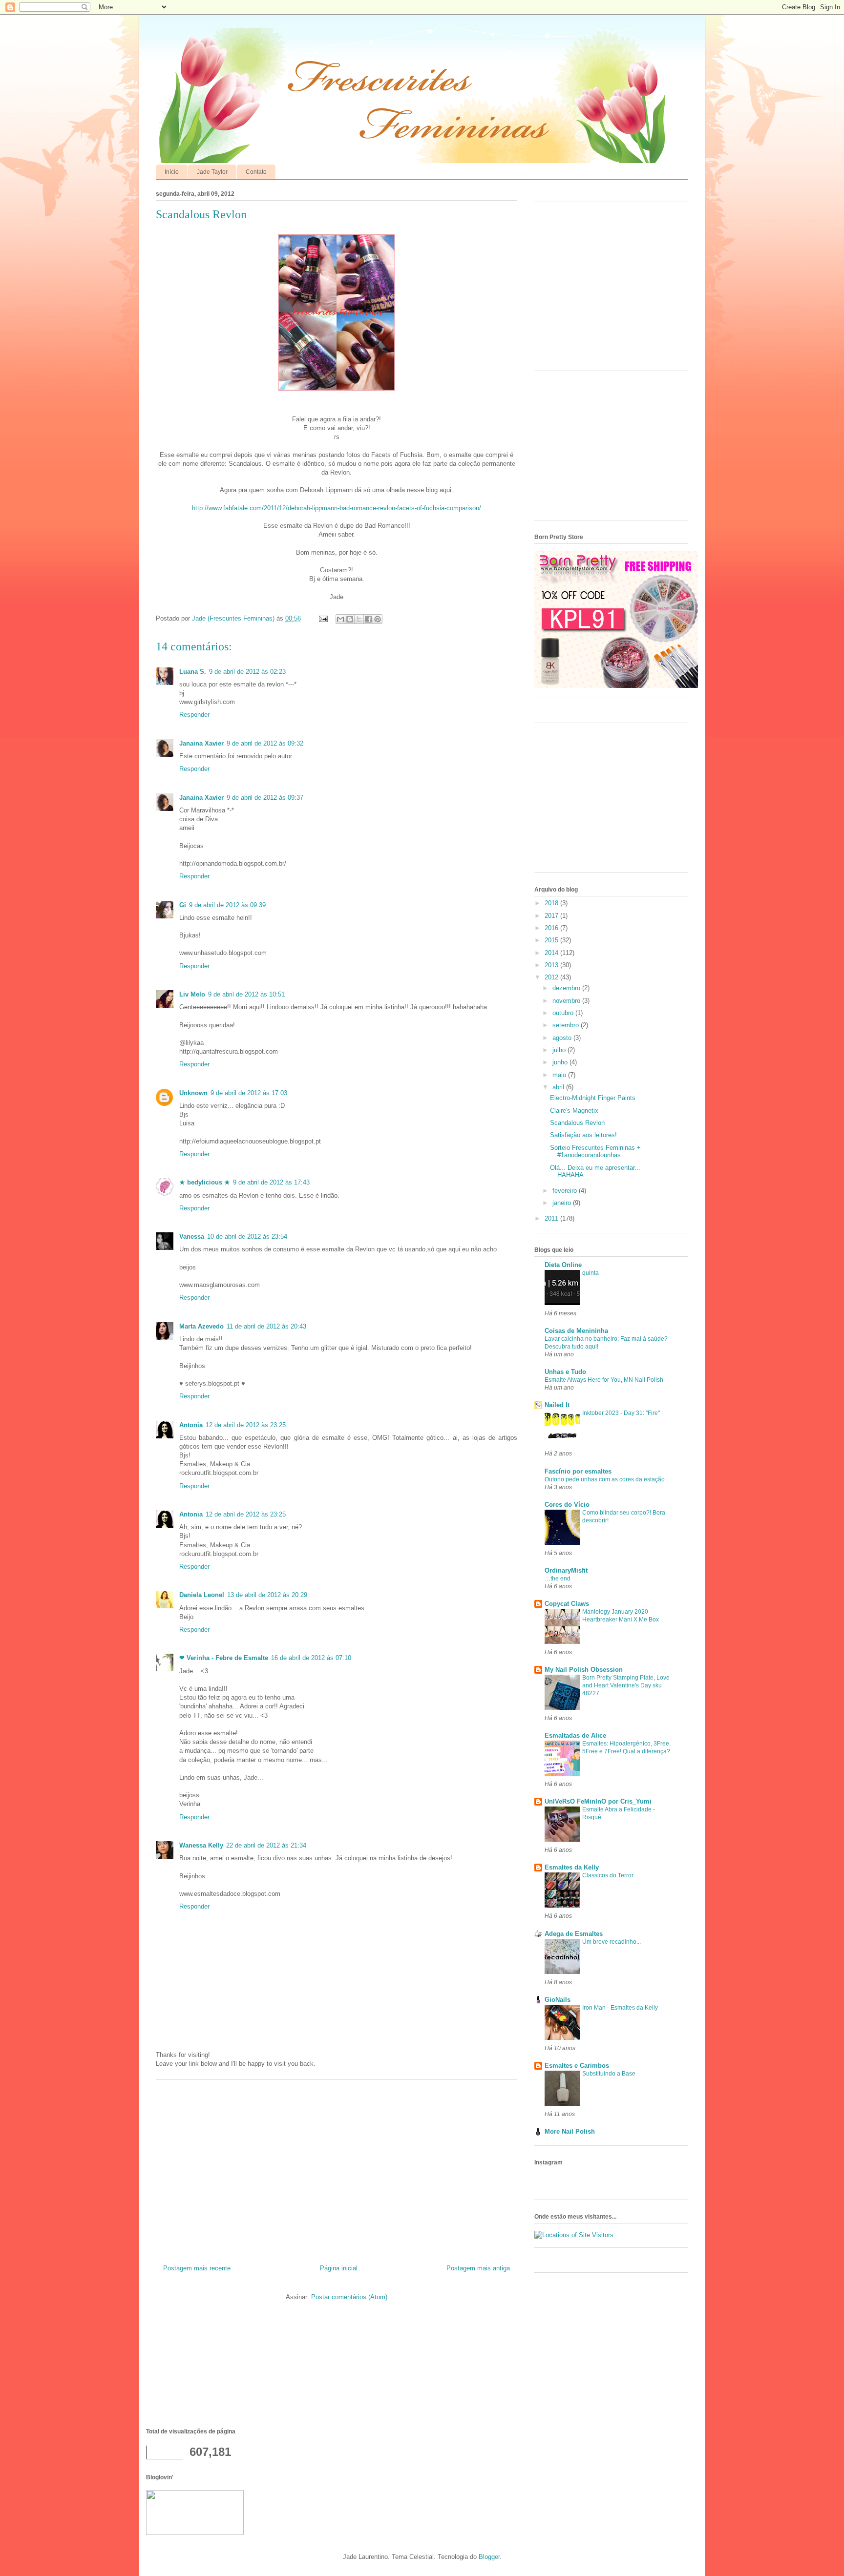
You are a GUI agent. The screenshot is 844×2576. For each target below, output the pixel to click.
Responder (194, 715)
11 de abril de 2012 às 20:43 (266, 1326)
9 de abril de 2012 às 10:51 (246, 994)
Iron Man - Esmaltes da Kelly (620, 2008)
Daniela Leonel (202, 1595)
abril (559, 1087)
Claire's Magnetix (574, 1111)
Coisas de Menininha (576, 1331)
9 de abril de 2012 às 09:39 (227, 905)
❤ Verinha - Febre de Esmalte (224, 1658)
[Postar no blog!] (350, 619)
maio (560, 1075)
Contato (256, 172)
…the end (558, 1579)
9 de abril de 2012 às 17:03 (249, 1093)
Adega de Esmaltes (574, 1934)
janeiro (563, 1203)
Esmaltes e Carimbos (577, 2066)
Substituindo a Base (609, 2074)
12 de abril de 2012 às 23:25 (246, 1425)
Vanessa (192, 1236)
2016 (552, 928)
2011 (552, 1218)
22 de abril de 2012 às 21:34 (266, 1845)
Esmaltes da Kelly (572, 1867)
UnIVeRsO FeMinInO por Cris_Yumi (598, 1801)
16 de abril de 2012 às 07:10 (311, 1658)
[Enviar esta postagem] (323, 618)
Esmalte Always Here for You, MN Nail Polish (604, 1380)
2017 (552, 916)
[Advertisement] (337, 2168)
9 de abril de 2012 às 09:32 (265, 743)
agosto (563, 1038)
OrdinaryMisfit (566, 1570)
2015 (552, 940)
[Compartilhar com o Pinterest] (378, 619)
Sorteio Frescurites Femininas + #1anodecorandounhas (595, 1152)
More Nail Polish (570, 2131)
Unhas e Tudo (565, 1372)
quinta (591, 1273)
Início (172, 172)
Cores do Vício (567, 1505)
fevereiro (566, 1191)
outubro (564, 1013)
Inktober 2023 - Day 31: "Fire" (621, 1413)
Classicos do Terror (608, 1875)
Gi (183, 905)
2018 (552, 903)
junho (561, 1062)
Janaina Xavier (201, 743)
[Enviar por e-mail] (340, 619)
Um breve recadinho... (612, 1942)
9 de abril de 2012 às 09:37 (265, 798)
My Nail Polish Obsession (584, 1670)
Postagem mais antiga (478, 2268)
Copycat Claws (567, 1604)
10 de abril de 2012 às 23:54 (247, 1236)
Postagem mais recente (197, 2268)
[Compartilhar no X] (359, 619)
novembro (567, 1001)
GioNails (558, 2000)
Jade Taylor (212, 172)
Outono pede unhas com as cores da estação (605, 1479)
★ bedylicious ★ (205, 1182)
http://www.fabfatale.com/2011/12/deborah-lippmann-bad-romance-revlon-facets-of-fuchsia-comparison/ (337, 508)
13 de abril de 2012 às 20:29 (267, 1595)
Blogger (489, 2557)
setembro (567, 1025)
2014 (552, 953)
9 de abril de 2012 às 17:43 (271, 1182)
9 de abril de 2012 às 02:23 (247, 672)
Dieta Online (563, 1265)
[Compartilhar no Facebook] (368, 619)
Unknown (193, 1093)
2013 (552, 965)
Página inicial (339, 2268)
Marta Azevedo (201, 1326)
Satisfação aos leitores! (583, 1135)
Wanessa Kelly (201, 1845)
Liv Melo (192, 994)
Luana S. (193, 672)
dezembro (567, 988)
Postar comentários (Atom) (349, 2297)
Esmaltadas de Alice (575, 1735)
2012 (552, 977)
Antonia (191, 1425)
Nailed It (557, 1405)
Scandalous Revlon (577, 1123)
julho (560, 1050)
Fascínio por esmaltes (578, 1471)
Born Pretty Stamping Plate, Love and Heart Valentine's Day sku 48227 (626, 1685)
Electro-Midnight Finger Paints (593, 1098)
